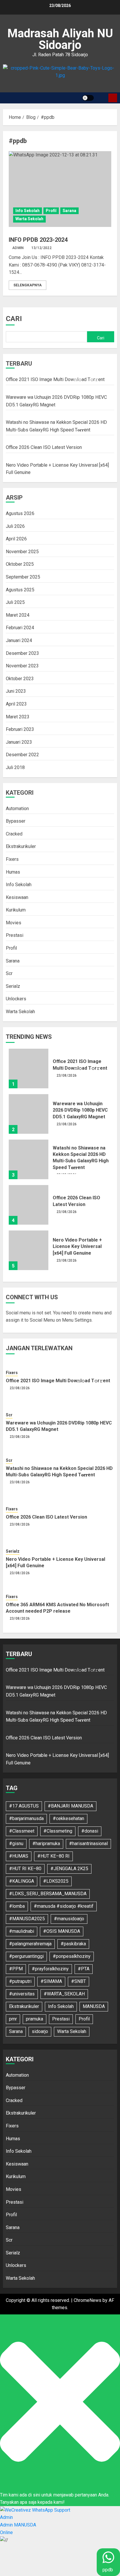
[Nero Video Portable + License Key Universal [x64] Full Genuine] (29, 1250)
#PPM (16, 1969)
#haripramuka (46, 1844)
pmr (13, 2019)
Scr (9, 973)
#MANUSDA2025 (27, 1919)
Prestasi (15, 935)
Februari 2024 (20, 628)
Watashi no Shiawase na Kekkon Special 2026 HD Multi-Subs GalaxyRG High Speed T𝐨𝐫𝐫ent (81, 1158)
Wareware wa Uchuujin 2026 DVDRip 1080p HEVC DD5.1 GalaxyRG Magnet (80, 1110)
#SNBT (78, 1981)
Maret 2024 (18, 615)
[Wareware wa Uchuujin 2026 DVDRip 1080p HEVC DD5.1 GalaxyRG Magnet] (29, 1114)
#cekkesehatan (68, 1818)
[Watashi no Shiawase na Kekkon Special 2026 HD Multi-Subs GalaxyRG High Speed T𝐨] (29, 1159)
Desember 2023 (22, 653)
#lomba (17, 1906)
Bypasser (16, 821)
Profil (51, 211)
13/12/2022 (42, 248)
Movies (14, 923)
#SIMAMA (51, 1981)
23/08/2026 (67, 1075)
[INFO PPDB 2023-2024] (60, 189)
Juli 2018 (15, 767)
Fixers (12, 859)
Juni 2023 (16, 691)
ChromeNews (88, 2300)
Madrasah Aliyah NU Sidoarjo (60, 39)
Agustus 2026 (20, 513)
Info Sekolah (28, 211)
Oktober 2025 (20, 564)
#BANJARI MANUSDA (70, 1806)
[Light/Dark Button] (88, 98)
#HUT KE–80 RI (53, 1856)
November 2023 (22, 666)
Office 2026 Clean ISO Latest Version (44, 447)
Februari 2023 (20, 729)
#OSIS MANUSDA (62, 1931)
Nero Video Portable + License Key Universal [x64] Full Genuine (77, 1246)
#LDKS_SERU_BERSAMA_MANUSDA (48, 1894)
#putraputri (20, 1981)
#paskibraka (73, 1944)
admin (18, 248)
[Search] (102, 98)
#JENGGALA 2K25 (69, 1869)
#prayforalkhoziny (50, 1969)
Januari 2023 (19, 742)
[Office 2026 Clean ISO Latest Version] (29, 1205)
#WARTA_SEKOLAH (64, 1994)
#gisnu (16, 1844)
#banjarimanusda (26, 1818)
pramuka (35, 2019)
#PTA (84, 1969)
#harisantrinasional (88, 1844)
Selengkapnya (28, 285)
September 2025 (23, 577)
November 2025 (22, 552)
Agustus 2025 (20, 590)
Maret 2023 (18, 717)
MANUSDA (94, 2006)
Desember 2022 (22, 755)
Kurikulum (16, 910)
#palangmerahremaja (30, 1944)
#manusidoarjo (69, 1919)
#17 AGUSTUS (24, 1806)
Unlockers (16, 999)
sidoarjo (40, 2031)
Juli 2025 (15, 602)
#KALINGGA (22, 1881)
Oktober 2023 (20, 679)
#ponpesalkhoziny (72, 1956)
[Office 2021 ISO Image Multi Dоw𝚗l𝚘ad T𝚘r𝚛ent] (29, 1069)
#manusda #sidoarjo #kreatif (64, 1906)
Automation (17, 809)
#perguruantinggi (26, 1956)
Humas (13, 872)
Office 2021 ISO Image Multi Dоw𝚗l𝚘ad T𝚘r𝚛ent (55, 379)
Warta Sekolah (29, 219)
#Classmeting (58, 1831)
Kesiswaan (17, 897)
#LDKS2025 (56, 1881)
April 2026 (16, 539)
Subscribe (113, 98)
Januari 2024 (19, 640)
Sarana (69, 211)
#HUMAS (19, 1856)
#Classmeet (22, 1831)
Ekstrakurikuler (21, 846)
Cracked (14, 834)
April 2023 (16, 704)
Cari (14, 319)
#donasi (90, 1831)
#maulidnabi (22, 1931)
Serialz (13, 986)
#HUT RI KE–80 (25, 1869)
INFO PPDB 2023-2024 (38, 240)
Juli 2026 (15, 526)
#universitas (22, 1994)
